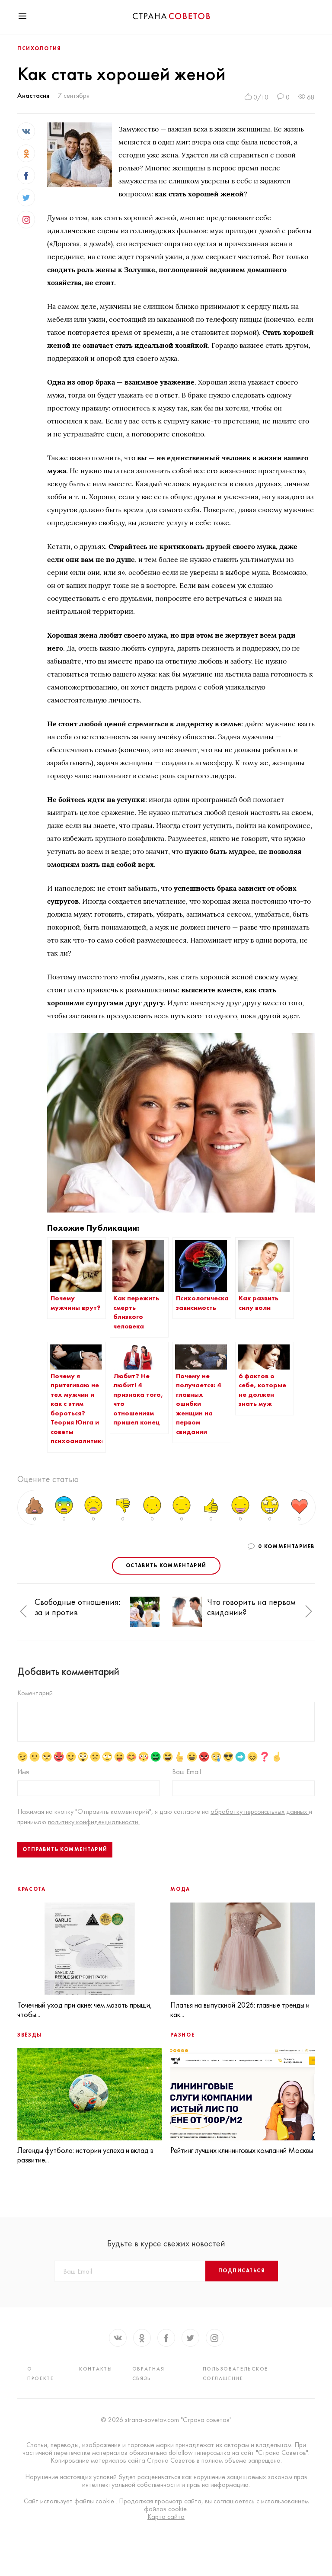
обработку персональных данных (260, 1811)
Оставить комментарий (166, 1565)
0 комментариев (286, 1546)
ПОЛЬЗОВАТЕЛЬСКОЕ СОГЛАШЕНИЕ (235, 2374)
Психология (39, 48)
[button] (23, 1612)
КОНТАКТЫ (96, 2369)
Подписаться (242, 2271)
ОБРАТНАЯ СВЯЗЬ (148, 2374)
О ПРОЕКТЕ (41, 2374)
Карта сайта (166, 2517)
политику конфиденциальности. (94, 1822)
